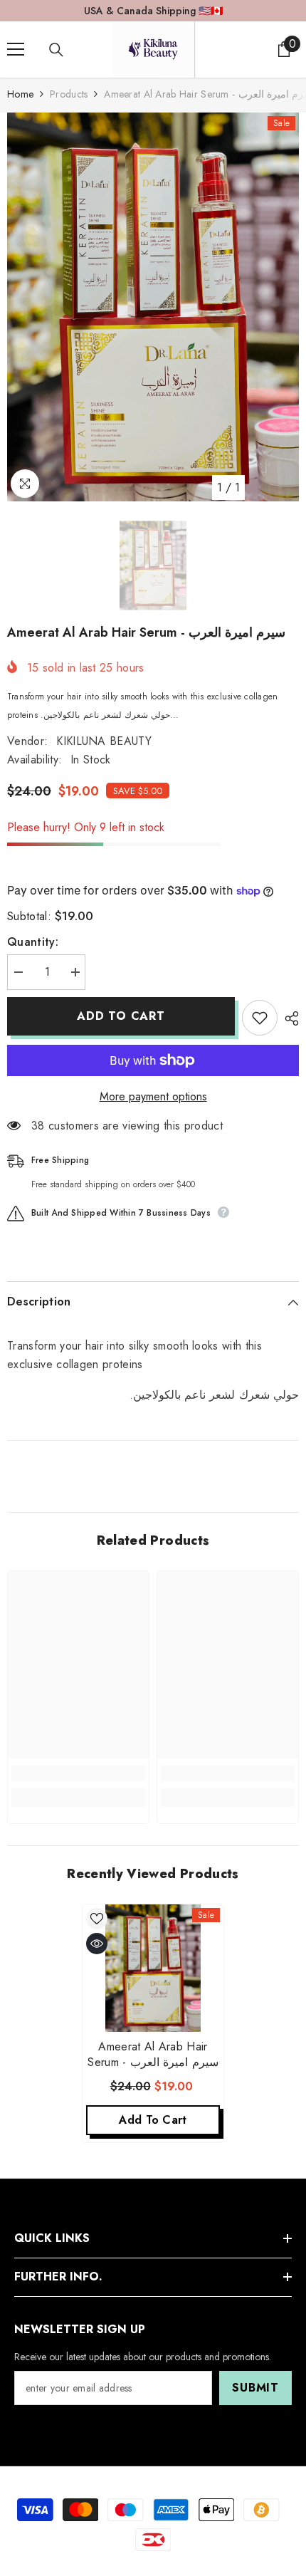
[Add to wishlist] (260, 1018)
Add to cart (121, 1016)
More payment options (153, 1096)
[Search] (56, 50)
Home (20, 94)
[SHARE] (288, 1018)
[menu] (16, 49)
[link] (78, 1773)
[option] (153, 307)
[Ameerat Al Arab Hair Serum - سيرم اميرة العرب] (153, 1968)
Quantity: (33, 942)
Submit (255, 2388)
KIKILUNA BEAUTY (104, 741)
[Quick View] (97, 1944)
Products (69, 94)
